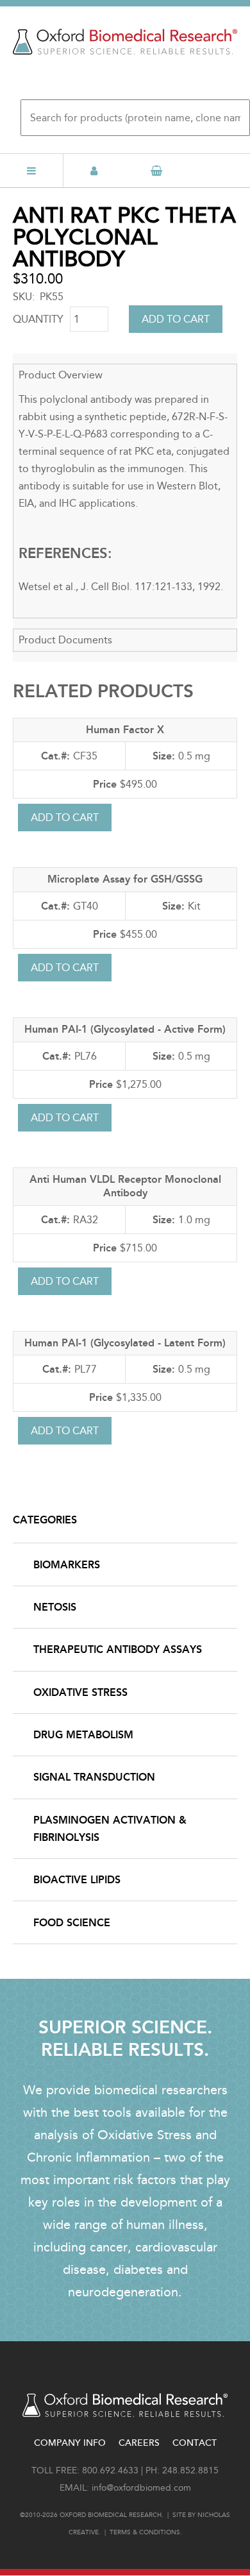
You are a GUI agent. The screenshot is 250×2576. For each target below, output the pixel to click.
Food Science (72, 1923)
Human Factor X (125, 730)
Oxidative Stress (80, 1692)
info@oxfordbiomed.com (141, 2488)
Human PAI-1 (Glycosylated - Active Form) (125, 1029)
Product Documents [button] (65, 640)
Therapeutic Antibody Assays (118, 1649)
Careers (139, 2443)
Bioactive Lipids (77, 1880)
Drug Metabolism (83, 1735)
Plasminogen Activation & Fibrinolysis (110, 1829)
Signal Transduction (94, 1777)
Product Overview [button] (61, 375)
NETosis (55, 1607)
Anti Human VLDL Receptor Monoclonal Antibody (125, 1186)
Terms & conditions (145, 2532)
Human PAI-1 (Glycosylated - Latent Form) (125, 1343)
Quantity (38, 319)
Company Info (70, 2443)
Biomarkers (67, 1565)
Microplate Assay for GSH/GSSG (125, 879)
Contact (195, 2443)
